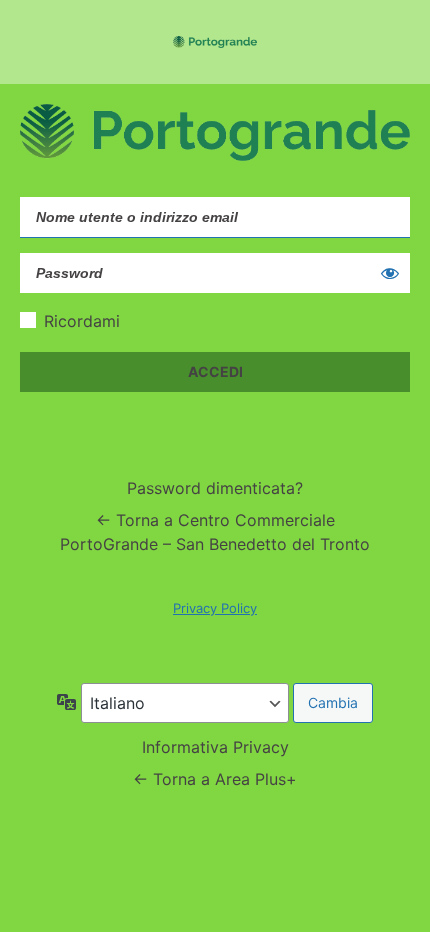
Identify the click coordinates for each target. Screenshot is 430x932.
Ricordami (82, 321)
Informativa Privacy (215, 747)
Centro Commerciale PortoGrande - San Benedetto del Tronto (215, 42)
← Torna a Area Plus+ (215, 779)
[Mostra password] (390, 273)
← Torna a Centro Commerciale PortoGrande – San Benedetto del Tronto (215, 532)
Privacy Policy (215, 608)
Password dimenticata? (215, 488)
